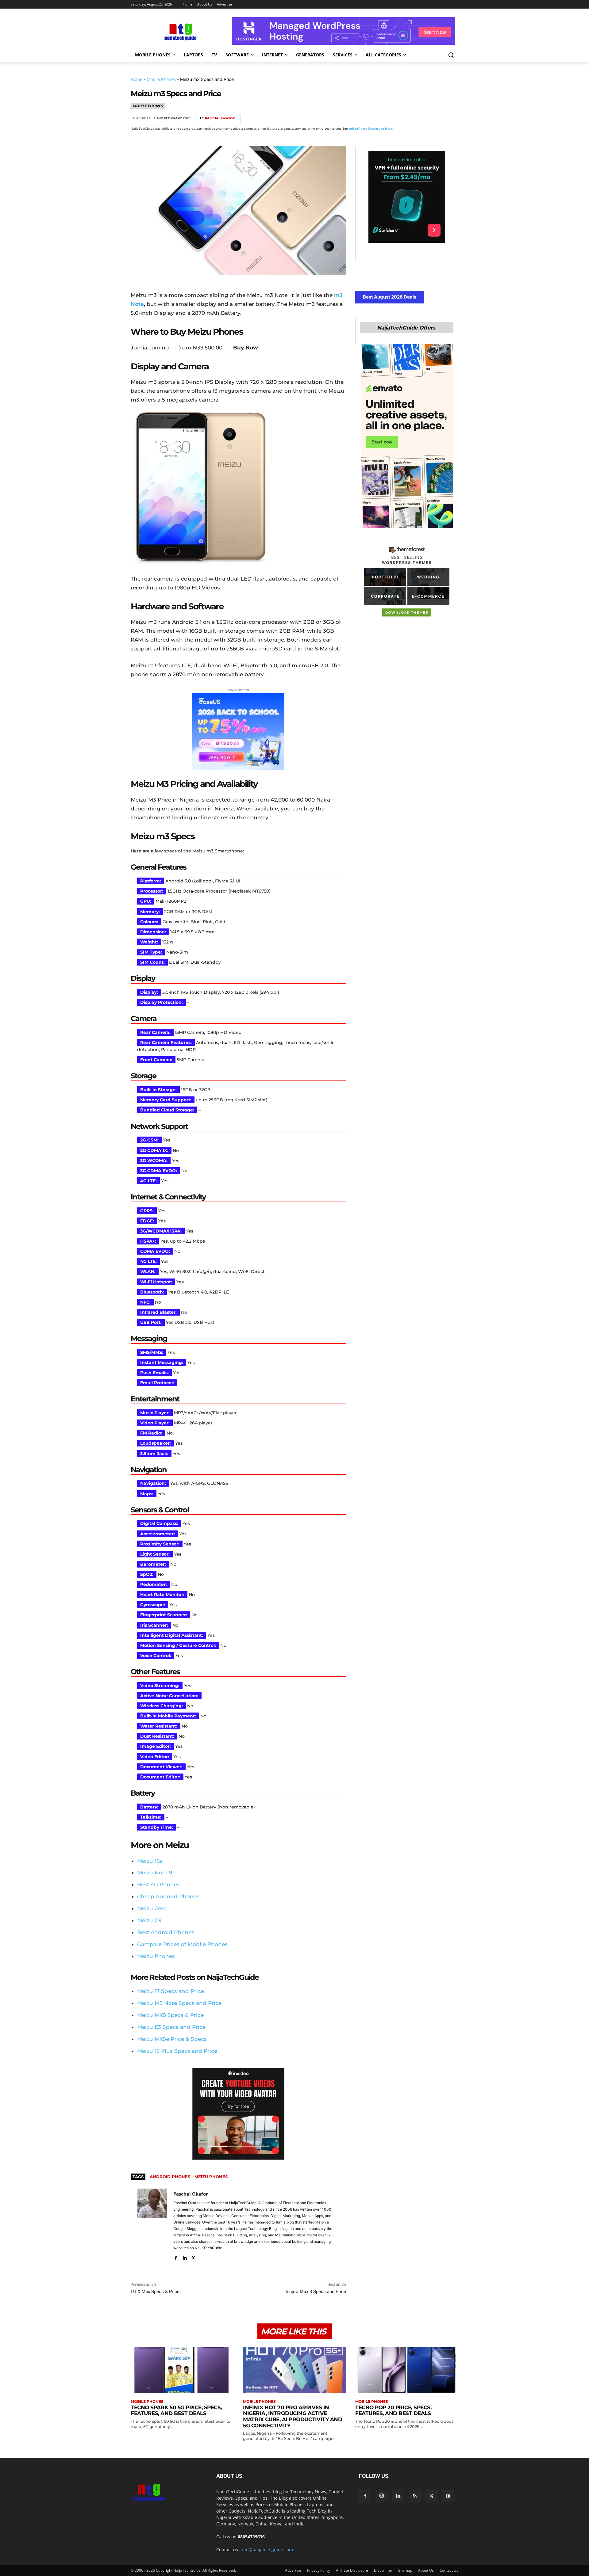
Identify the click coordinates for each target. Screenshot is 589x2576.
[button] (451, 55)
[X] (395, 118)
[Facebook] (381, 118)
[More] (452, 118)
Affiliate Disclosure (352, 2570)
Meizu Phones (156, 1956)
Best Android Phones (166, 1932)
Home (137, 79)
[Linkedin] (437, 118)
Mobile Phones (161, 79)
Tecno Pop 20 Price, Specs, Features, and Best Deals (393, 2410)
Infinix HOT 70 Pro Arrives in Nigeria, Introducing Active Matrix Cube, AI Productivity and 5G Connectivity (293, 2416)
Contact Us (449, 2570)
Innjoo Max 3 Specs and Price (316, 2292)
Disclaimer (383, 2570)
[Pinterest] (409, 118)
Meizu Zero (152, 1908)
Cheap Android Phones (168, 1896)
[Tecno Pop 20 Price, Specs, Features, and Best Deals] (407, 2370)
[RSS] (415, 2496)
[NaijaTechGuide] (180, 31)
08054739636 (251, 2537)
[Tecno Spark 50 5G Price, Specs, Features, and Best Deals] (182, 2370)
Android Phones (170, 2177)
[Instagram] (382, 2496)
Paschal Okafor (220, 118)
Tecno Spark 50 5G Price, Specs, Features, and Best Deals (176, 2410)
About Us (426, 2570)
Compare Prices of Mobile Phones (182, 1944)
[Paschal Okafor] (152, 2225)
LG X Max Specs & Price (155, 2292)
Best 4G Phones (158, 1884)
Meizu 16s (150, 1861)
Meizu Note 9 (155, 1873)
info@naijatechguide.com (267, 2549)
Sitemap (405, 2570)
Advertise (293, 2570)
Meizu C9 (149, 1920)
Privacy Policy (319, 2570)
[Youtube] (448, 2496)
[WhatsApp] (423, 118)
